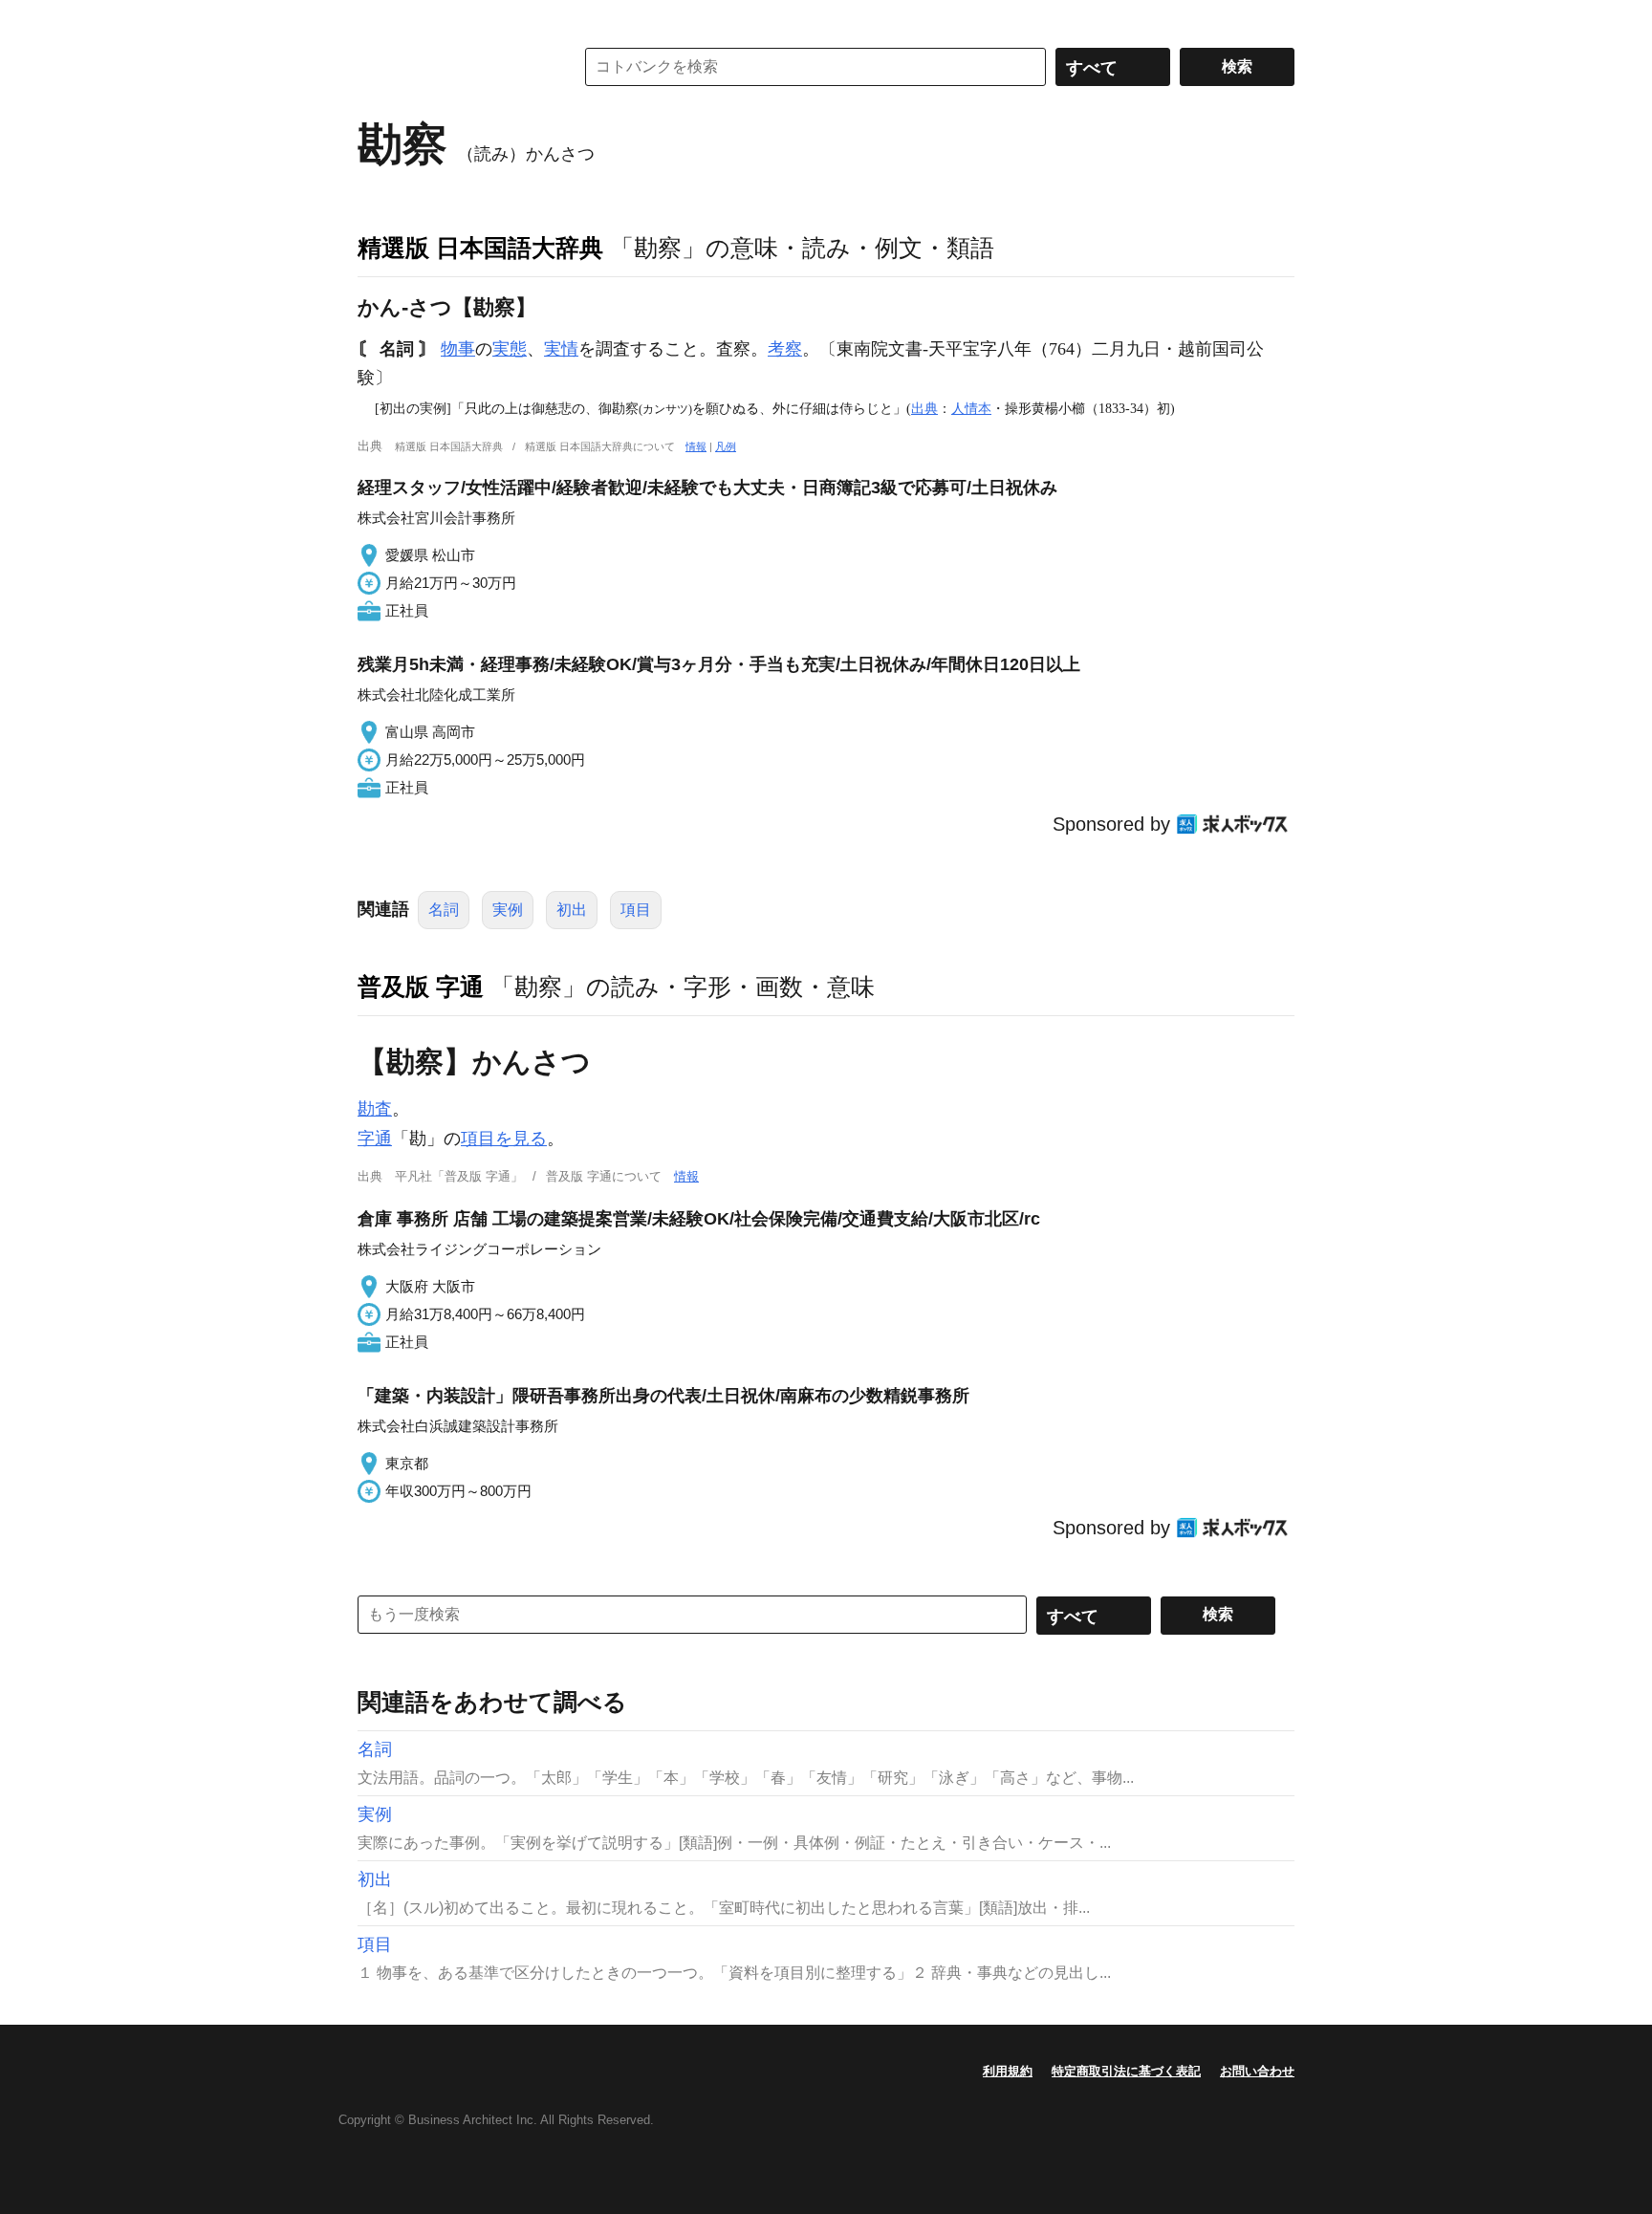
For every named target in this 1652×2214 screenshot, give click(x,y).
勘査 (375, 1109)
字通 (375, 1139)
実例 (508, 910)
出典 (924, 408)
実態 (510, 349)
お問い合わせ (1257, 2071)
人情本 (971, 408)
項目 (636, 910)
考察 (785, 349)
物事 (458, 349)
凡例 (726, 446)
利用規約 (1008, 2071)
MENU (377, 19)
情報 (696, 446)
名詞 (444, 910)
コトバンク (452, 67)
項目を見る (504, 1139)
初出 (572, 910)
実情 (561, 349)
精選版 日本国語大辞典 (480, 248)
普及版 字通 (421, 987)
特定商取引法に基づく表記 (1126, 2071)
